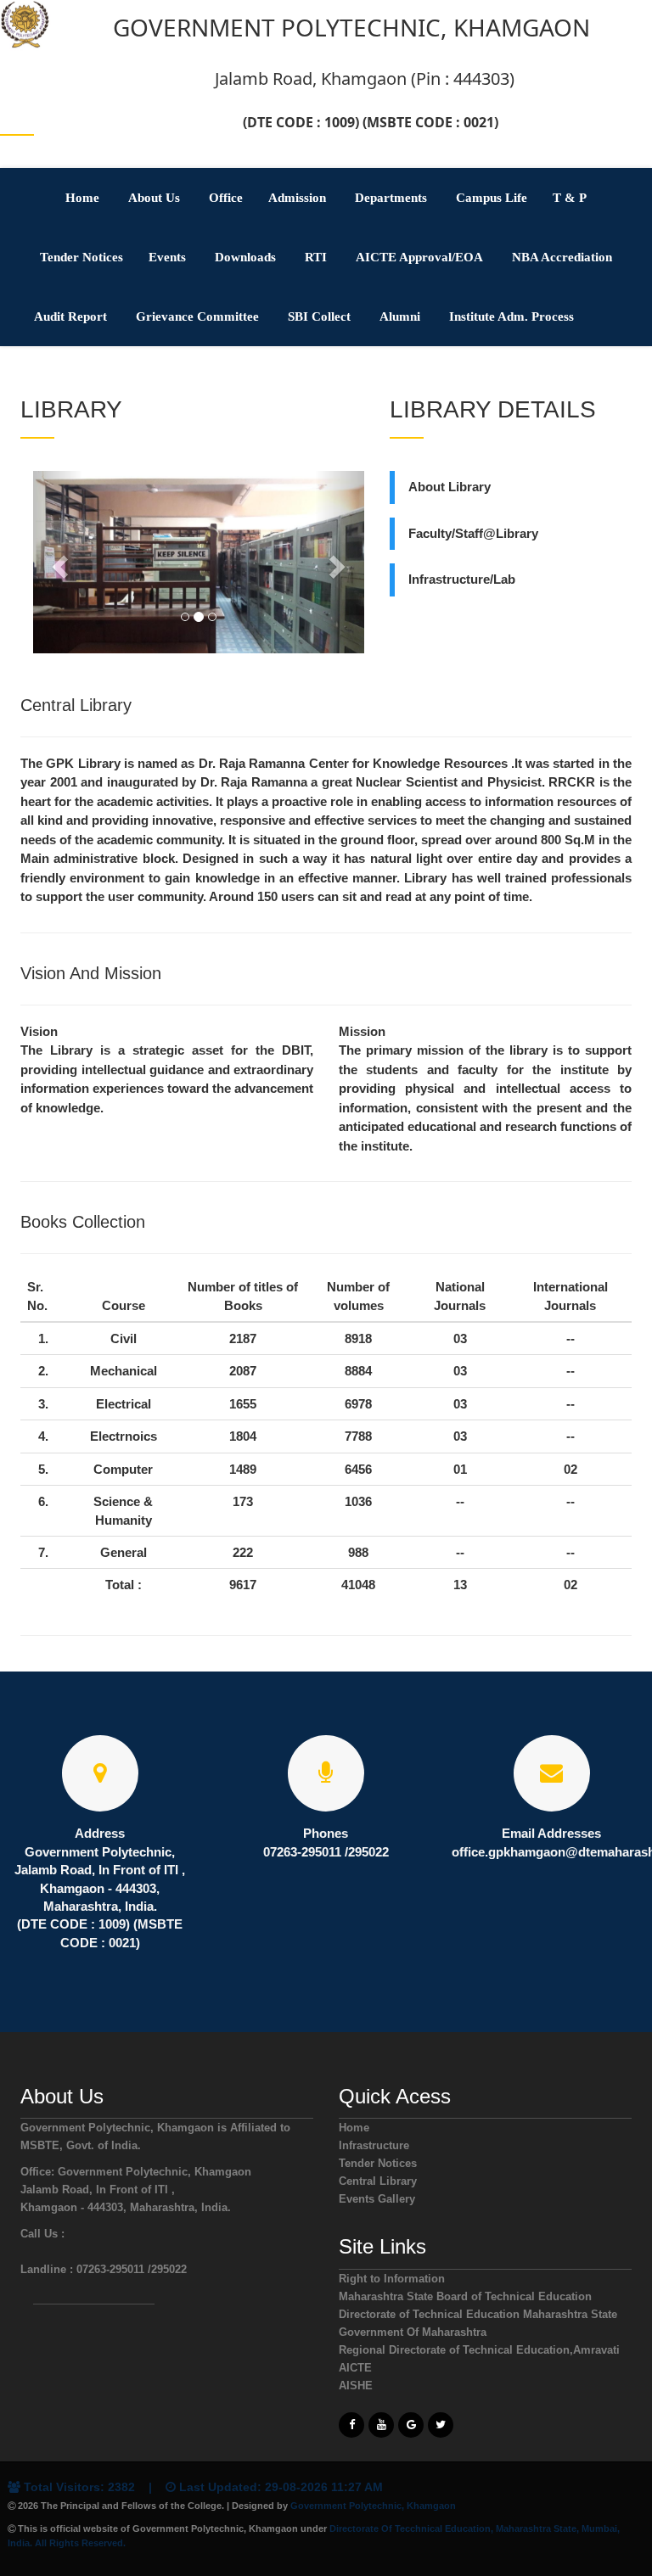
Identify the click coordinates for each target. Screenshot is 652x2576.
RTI (316, 257)
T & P (570, 198)
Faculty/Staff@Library (473, 533)
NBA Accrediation (562, 257)
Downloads (245, 257)
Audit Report (70, 316)
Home (82, 198)
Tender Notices (81, 257)
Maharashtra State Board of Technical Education (465, 2296)
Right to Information (392, 2279)
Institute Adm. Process (511, 316)
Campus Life (492, 198)
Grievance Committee (197, 316)
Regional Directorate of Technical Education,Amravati (479, 2350)
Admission (297, 198)
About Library (450, 487)
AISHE (356, 2386)
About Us (154, 198)
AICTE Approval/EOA (419, 257)
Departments (391, 198)
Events (167, 257)
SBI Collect (319, 316)
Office (226, 198)
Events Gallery (377, 2199)
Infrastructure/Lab (462, 579)
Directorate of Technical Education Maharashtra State (478, 2314)
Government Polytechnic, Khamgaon (373, 2506)
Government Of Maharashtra (413, 2332)
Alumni (400, 316)
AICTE (355, 2368)
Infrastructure (374, 2145)
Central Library (378, 2181)
